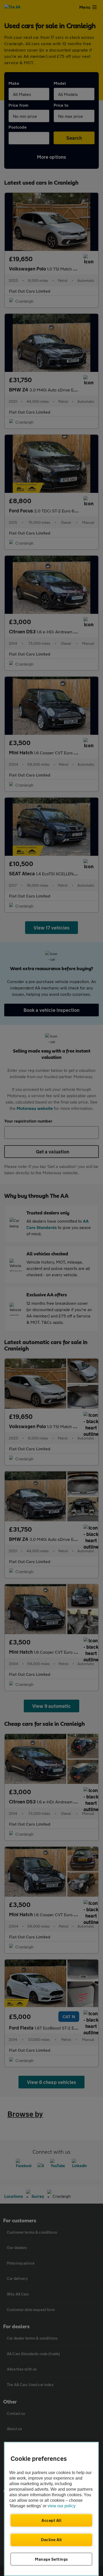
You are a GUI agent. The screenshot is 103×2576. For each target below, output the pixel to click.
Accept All (51, 2520)
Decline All (51, 2540)
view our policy (62, 2506)
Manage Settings (51, 2559)
